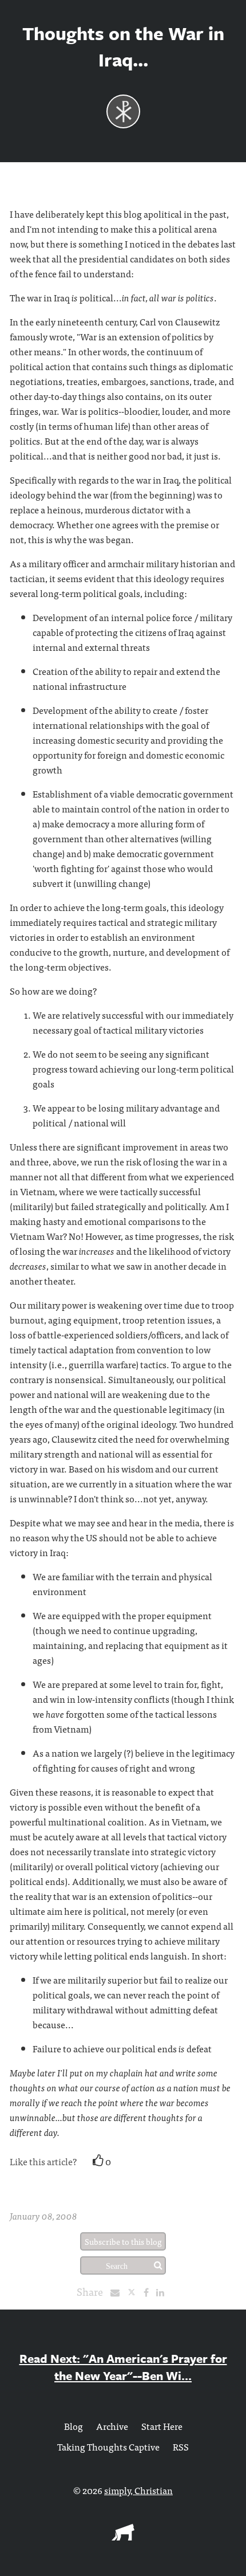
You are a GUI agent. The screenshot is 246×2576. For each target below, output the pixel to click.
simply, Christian (138, 2490)
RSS (181, 2447)
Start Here (162, 2426)
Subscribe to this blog (123, 2241)
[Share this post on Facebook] (149, 2292)
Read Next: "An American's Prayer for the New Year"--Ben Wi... (123, 2367)
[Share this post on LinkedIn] (163, 2292)
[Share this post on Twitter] (135, 2292)
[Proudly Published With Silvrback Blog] (123, 2536)
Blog (74, 2426)
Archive (112, 2426)
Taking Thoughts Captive (108, 2447)
